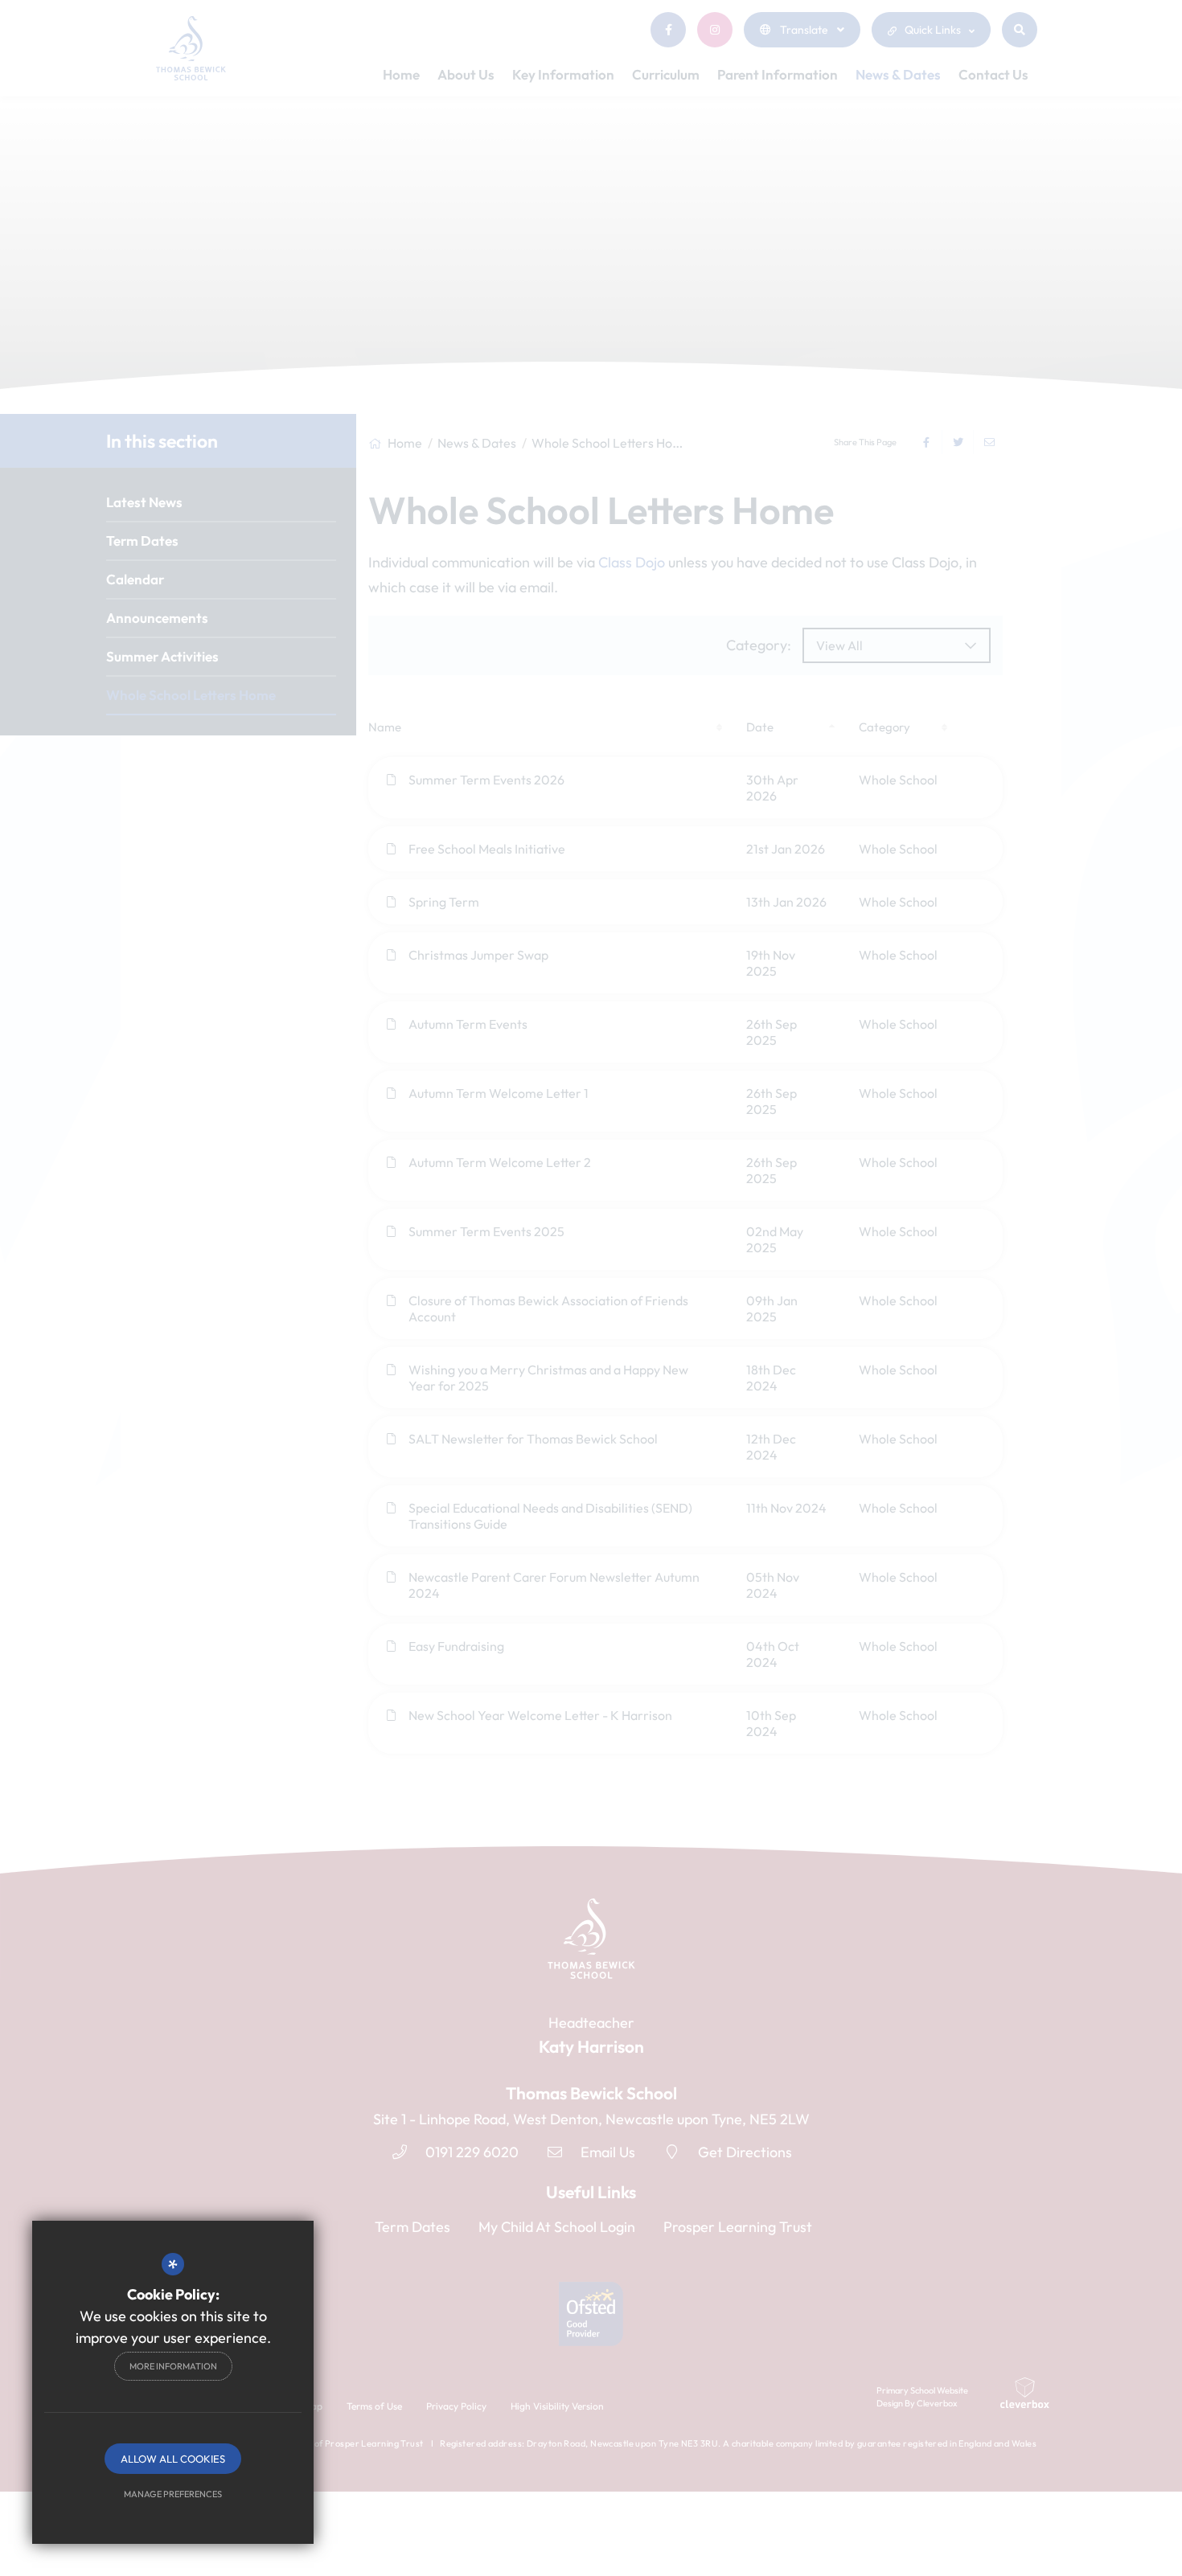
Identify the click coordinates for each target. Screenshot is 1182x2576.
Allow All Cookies (173, 2459)
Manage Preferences (173, 2494)
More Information (173, 2366)
